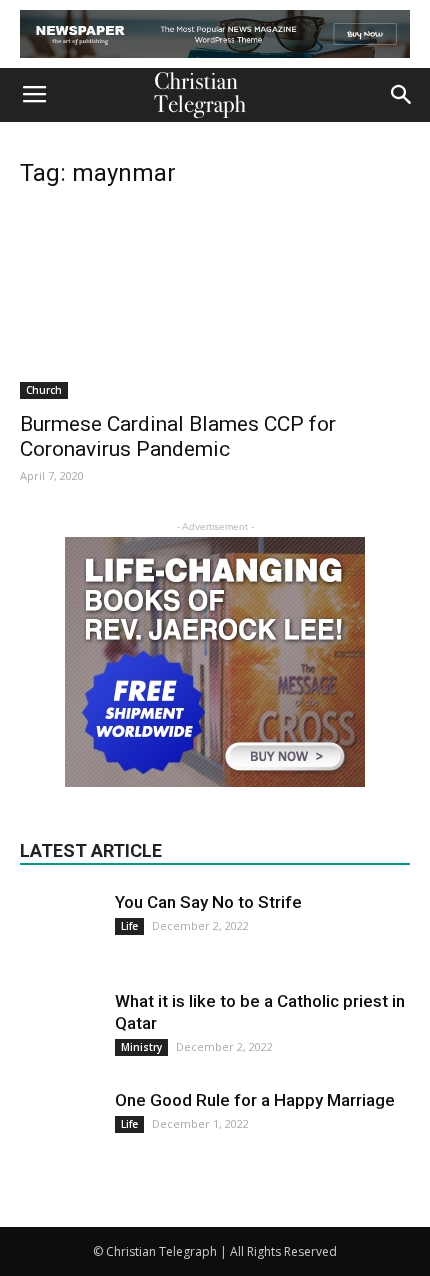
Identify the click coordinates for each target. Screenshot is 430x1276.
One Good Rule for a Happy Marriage (255, 1100)
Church (44, 390)
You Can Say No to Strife (208, 902)
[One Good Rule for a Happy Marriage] (60, 1129)
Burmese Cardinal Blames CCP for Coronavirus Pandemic (178, 436)
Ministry (141, 1047)
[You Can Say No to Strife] (60, 917)
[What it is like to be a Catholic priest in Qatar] (60, 1030)
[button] (402, 95)
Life (129, 926)
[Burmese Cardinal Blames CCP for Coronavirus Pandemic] (215, 303)
